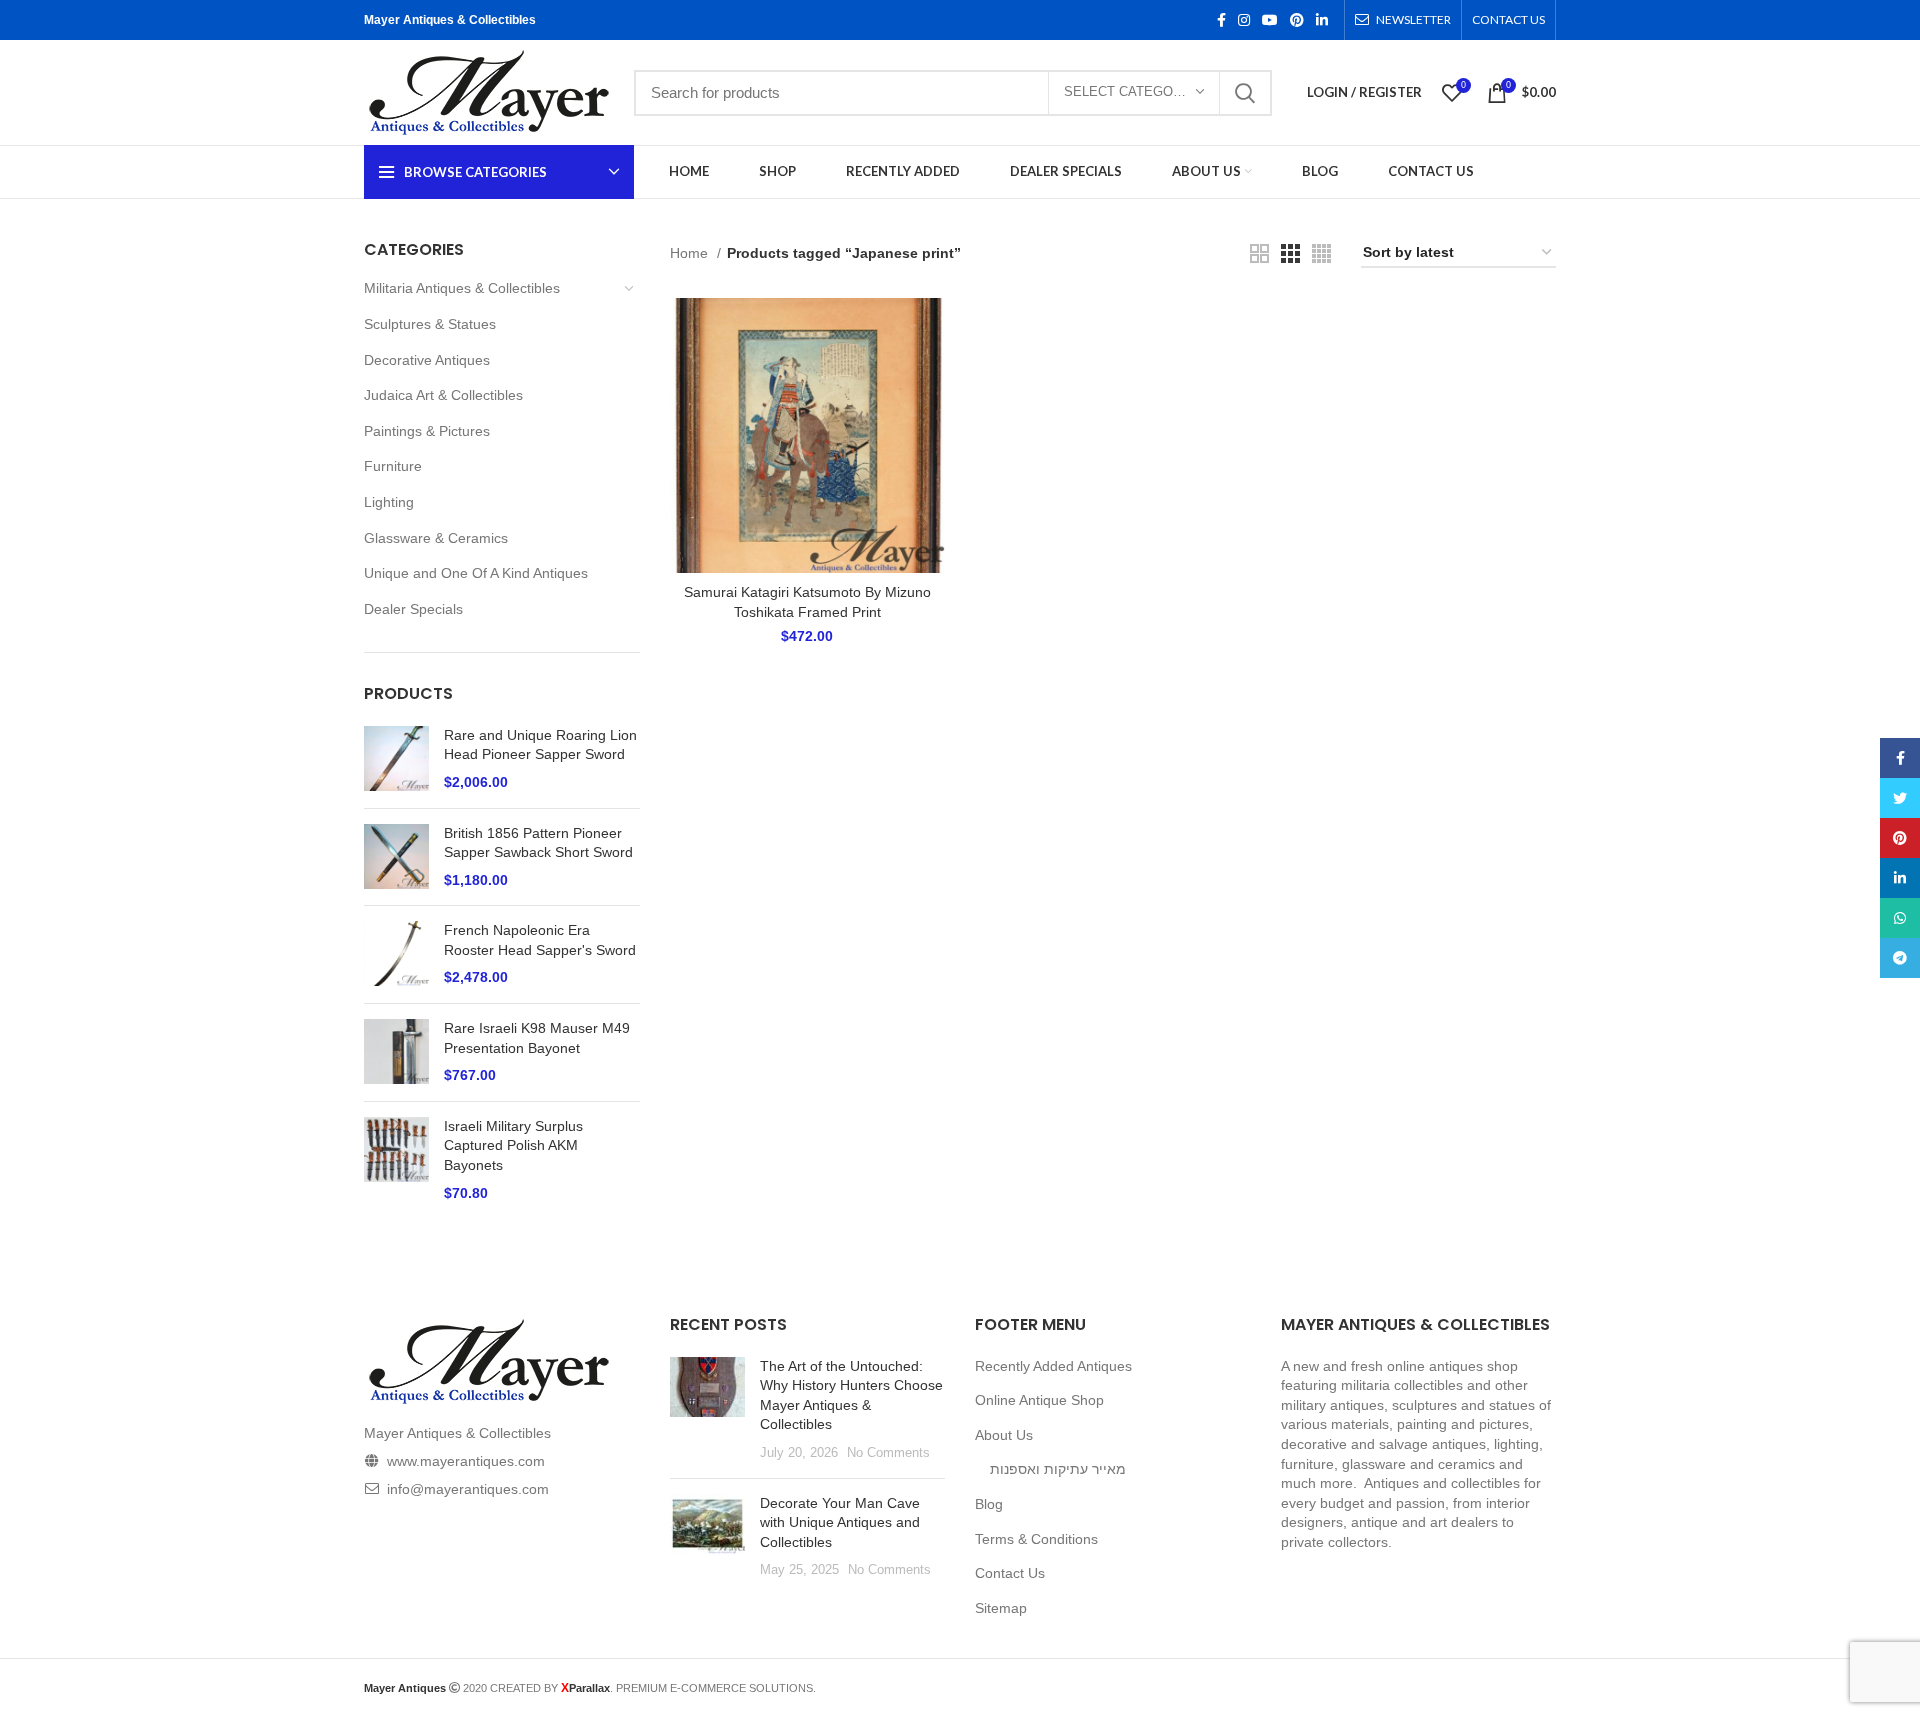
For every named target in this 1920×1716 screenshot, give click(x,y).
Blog (989, 1504)
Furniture (393, 466)
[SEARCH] (1245, 93)
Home (691, 253)
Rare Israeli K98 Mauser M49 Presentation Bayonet (537, 1038)
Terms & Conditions (1036, 1539)
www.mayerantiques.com (466, 1461)
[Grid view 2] (1259, 253)
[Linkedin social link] (1322, 20)
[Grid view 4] (1321, 253)
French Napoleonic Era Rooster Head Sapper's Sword (540, 940)
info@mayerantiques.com (468, 1489)
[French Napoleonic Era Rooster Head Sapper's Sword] (396, 954)
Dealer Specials (413, 609)
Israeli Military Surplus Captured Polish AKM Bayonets (513, 1145)
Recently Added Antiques (1053, 1366)
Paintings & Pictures (427, 431)
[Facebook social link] (1221, 20)
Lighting (389, 502)
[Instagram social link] (1244, 20)
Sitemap (1001, 1608)
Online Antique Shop (1039, 1400)
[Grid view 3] (1290, 253)
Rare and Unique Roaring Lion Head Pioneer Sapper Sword (540, 745)
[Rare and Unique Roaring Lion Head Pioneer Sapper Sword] (396, 759)
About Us (1004, 1435)
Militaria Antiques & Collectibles (462, 288)
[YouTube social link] (1270, 20)
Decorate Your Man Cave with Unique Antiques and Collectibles (840, 1522)
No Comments (888, 1453)
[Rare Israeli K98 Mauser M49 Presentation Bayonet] (396, 1052)
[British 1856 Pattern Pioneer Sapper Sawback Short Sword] (396, 857)
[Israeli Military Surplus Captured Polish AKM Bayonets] (396, 1160)
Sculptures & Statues (430, 324)
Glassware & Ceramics (436, 538)
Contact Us (1010, 1573)
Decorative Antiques (427, 360)
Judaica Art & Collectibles (443, 395)
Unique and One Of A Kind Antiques (476, 573)
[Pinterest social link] (1297, 20)
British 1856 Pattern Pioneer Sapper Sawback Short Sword (538, 843)
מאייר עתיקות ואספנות (1058, 1469)
